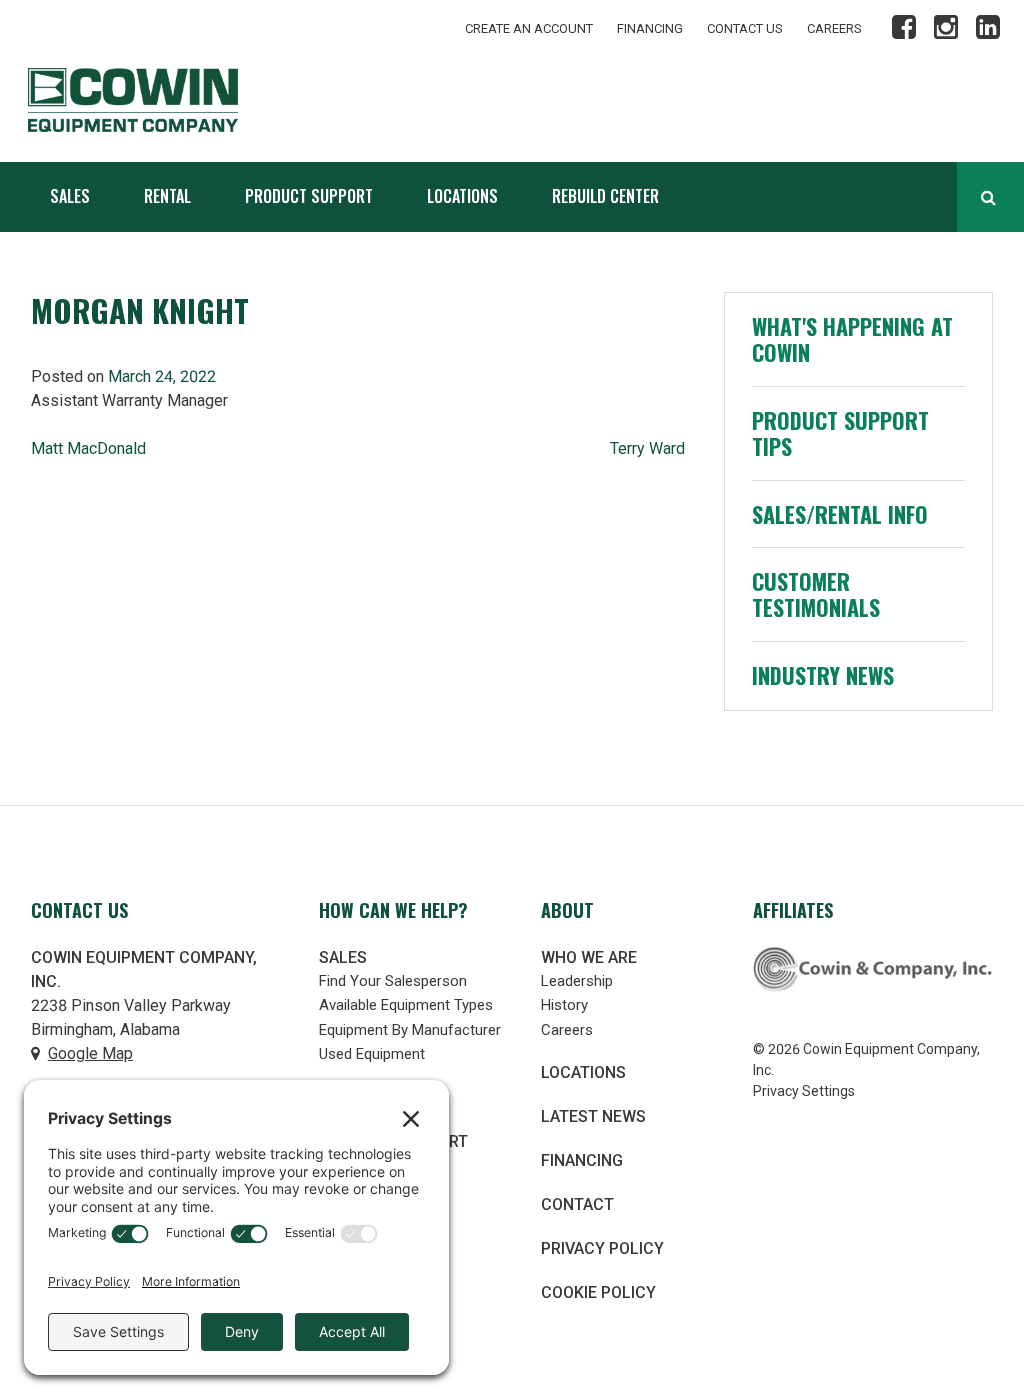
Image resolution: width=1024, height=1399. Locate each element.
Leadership (577, 981)
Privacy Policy (602, 1248)
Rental (167, 196)
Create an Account (529, 28)
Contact (577, 1204)
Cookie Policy (598, 1292)
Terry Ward (647, 448)
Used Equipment (372, 1054)
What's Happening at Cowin (852, 339)
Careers (834, 28)
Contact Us (745, 28)
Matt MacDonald (88, 448)
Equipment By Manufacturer (410, 1030)
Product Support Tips (840, 433)
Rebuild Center (605, 196)
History (564, 1005)
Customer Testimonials (816, 594)
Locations (462, 196)
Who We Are (589, 957)
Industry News (823, 675)
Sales (70, 196)
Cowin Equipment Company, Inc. (168, 100)
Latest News (593, 1116)
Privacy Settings (804, 1091)
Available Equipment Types (406, 1005)
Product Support (309, 196)
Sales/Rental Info (840, 514)
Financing (650, 28)
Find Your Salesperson (393, 981)
